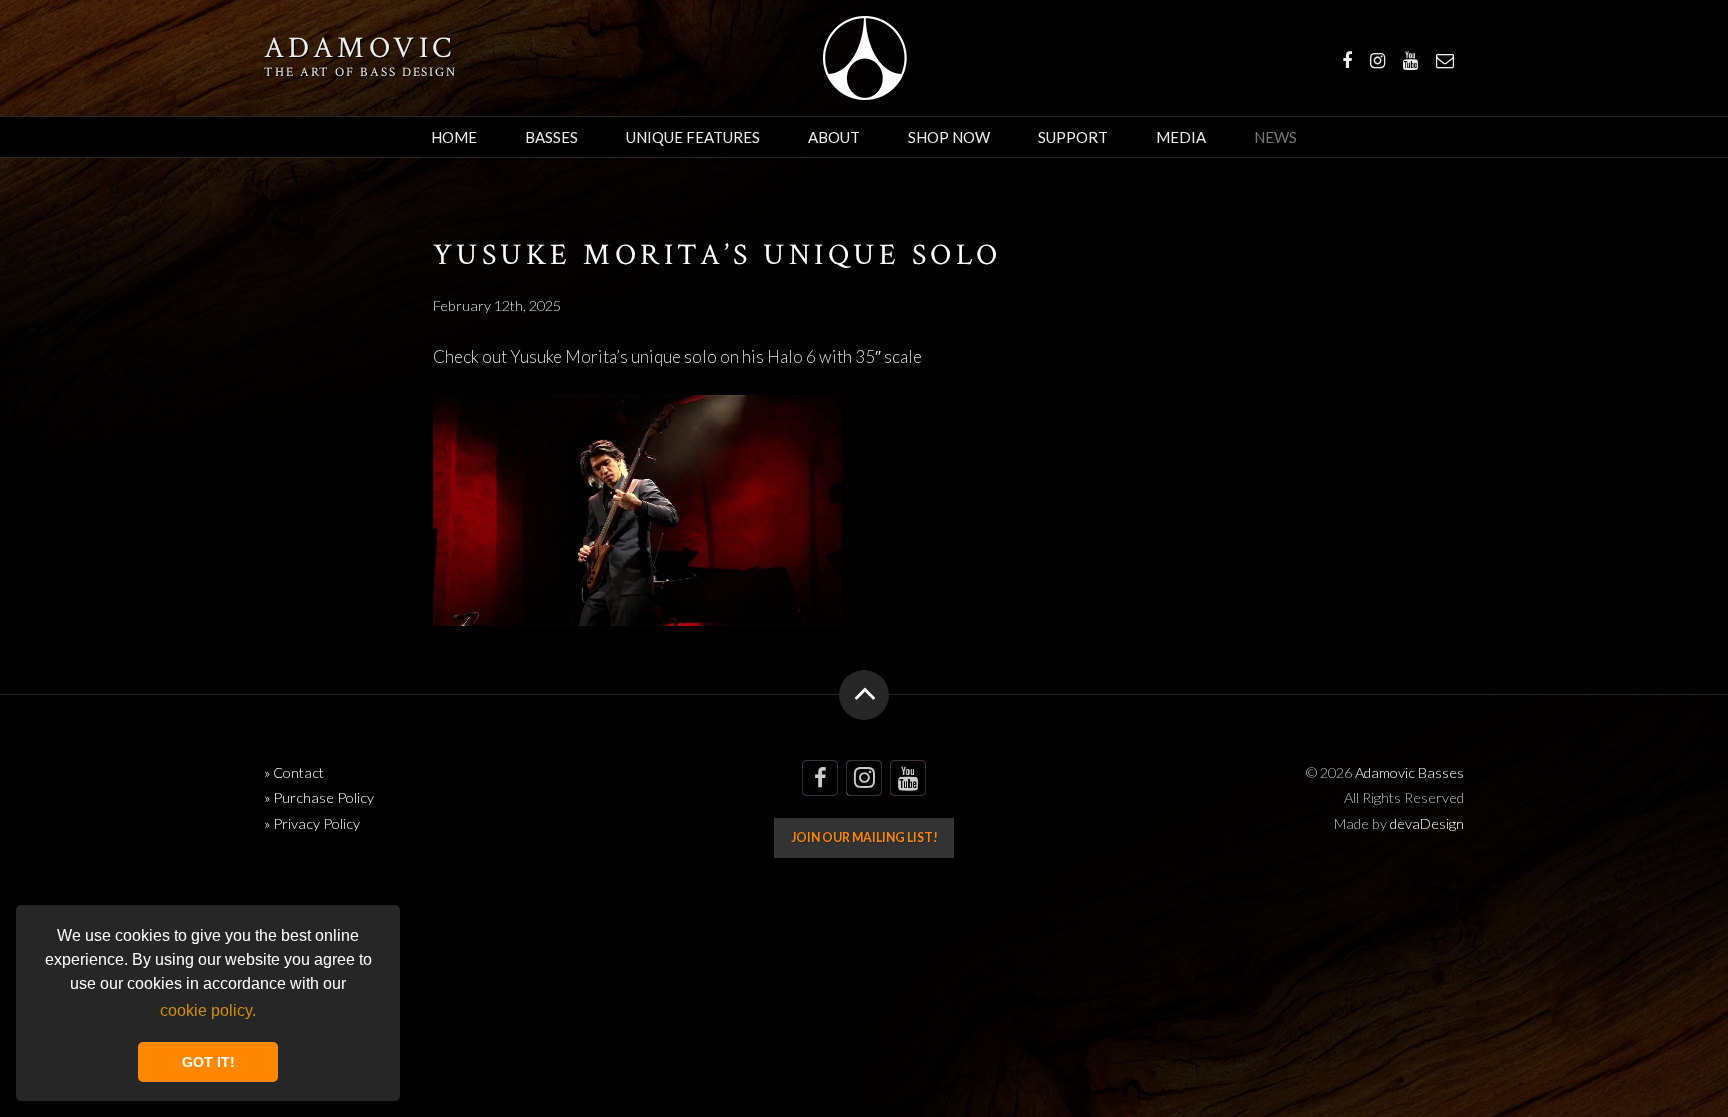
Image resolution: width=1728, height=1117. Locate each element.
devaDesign (1427, 823)
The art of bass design (360, 72)
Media (1181, 137)
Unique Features (693, 137)
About (834, 137)
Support (1073, 137)
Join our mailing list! (864, 837)
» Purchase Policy (319, 797)
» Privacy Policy (312, 823)
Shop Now (949, 137)
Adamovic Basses (864, 58)
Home (454, 137)
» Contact (294, 772)
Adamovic (360, 49)
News (1275, 137)
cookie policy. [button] (208, 1010)
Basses (551, 137)
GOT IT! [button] (208, 1062)
